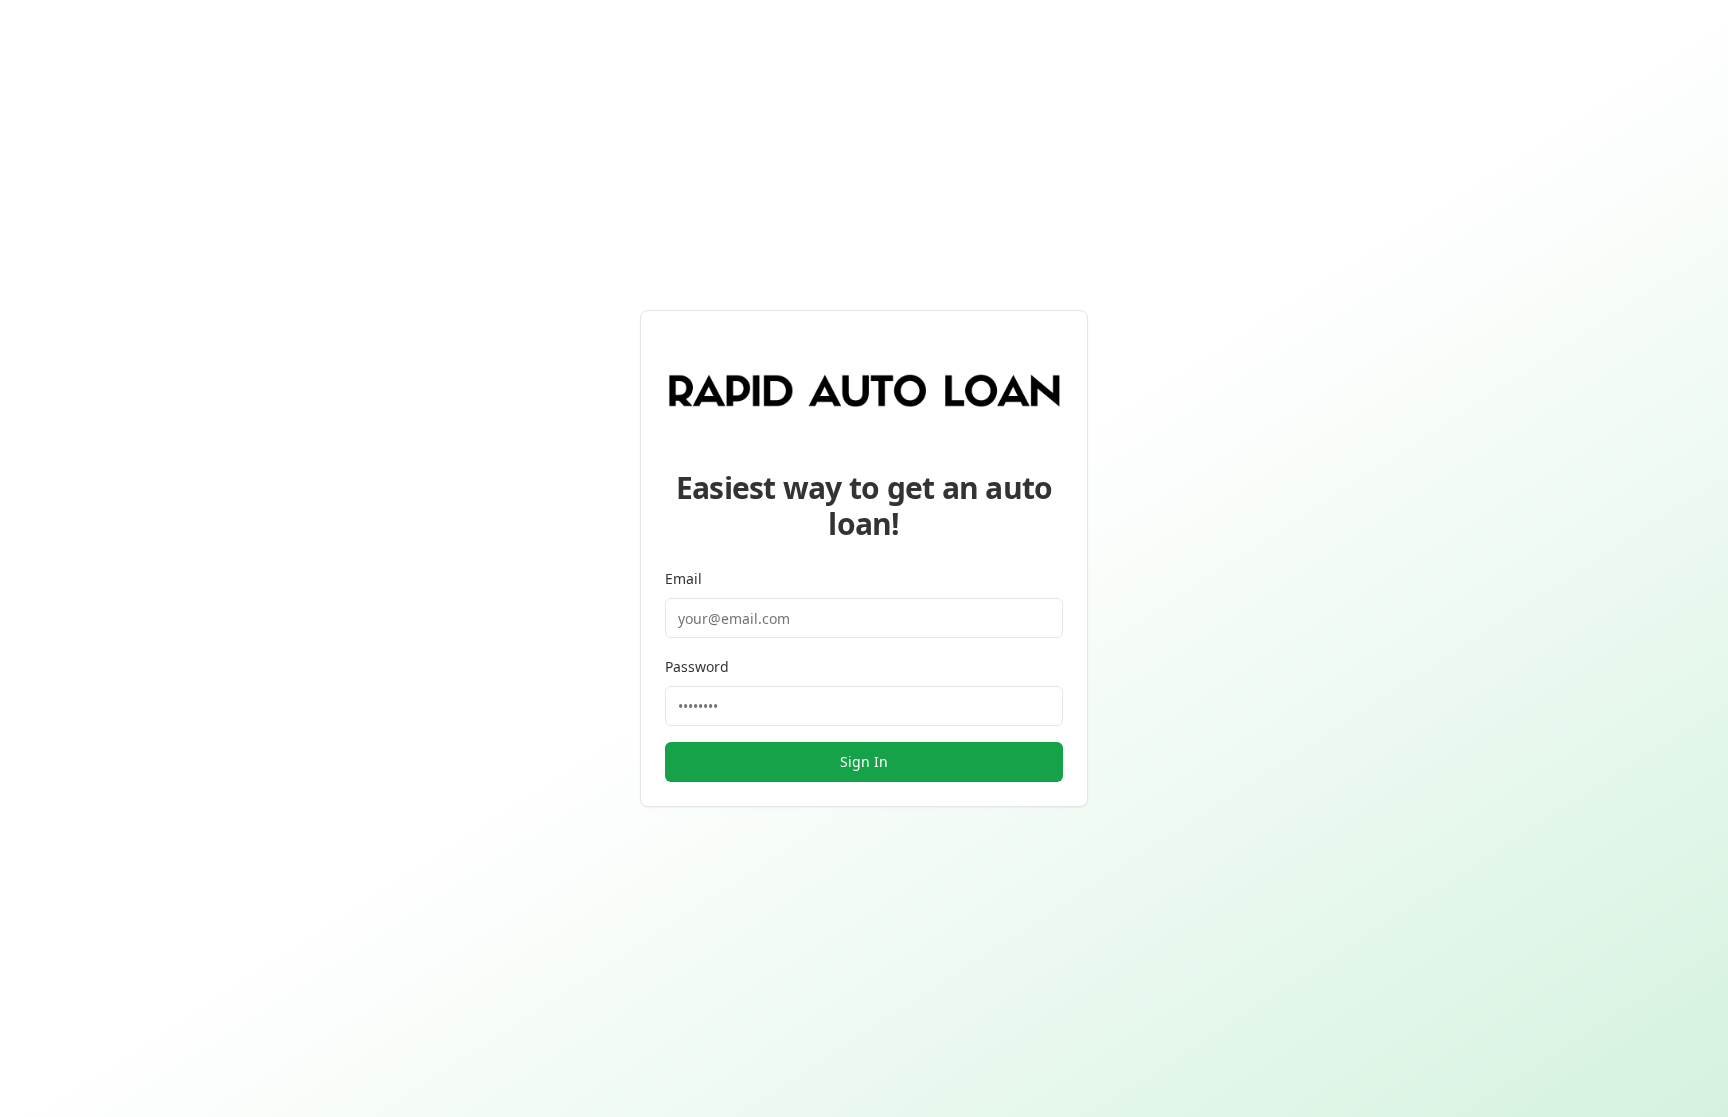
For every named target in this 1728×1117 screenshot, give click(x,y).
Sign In (864, 761)
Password (697, 666)
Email (683, 578)
